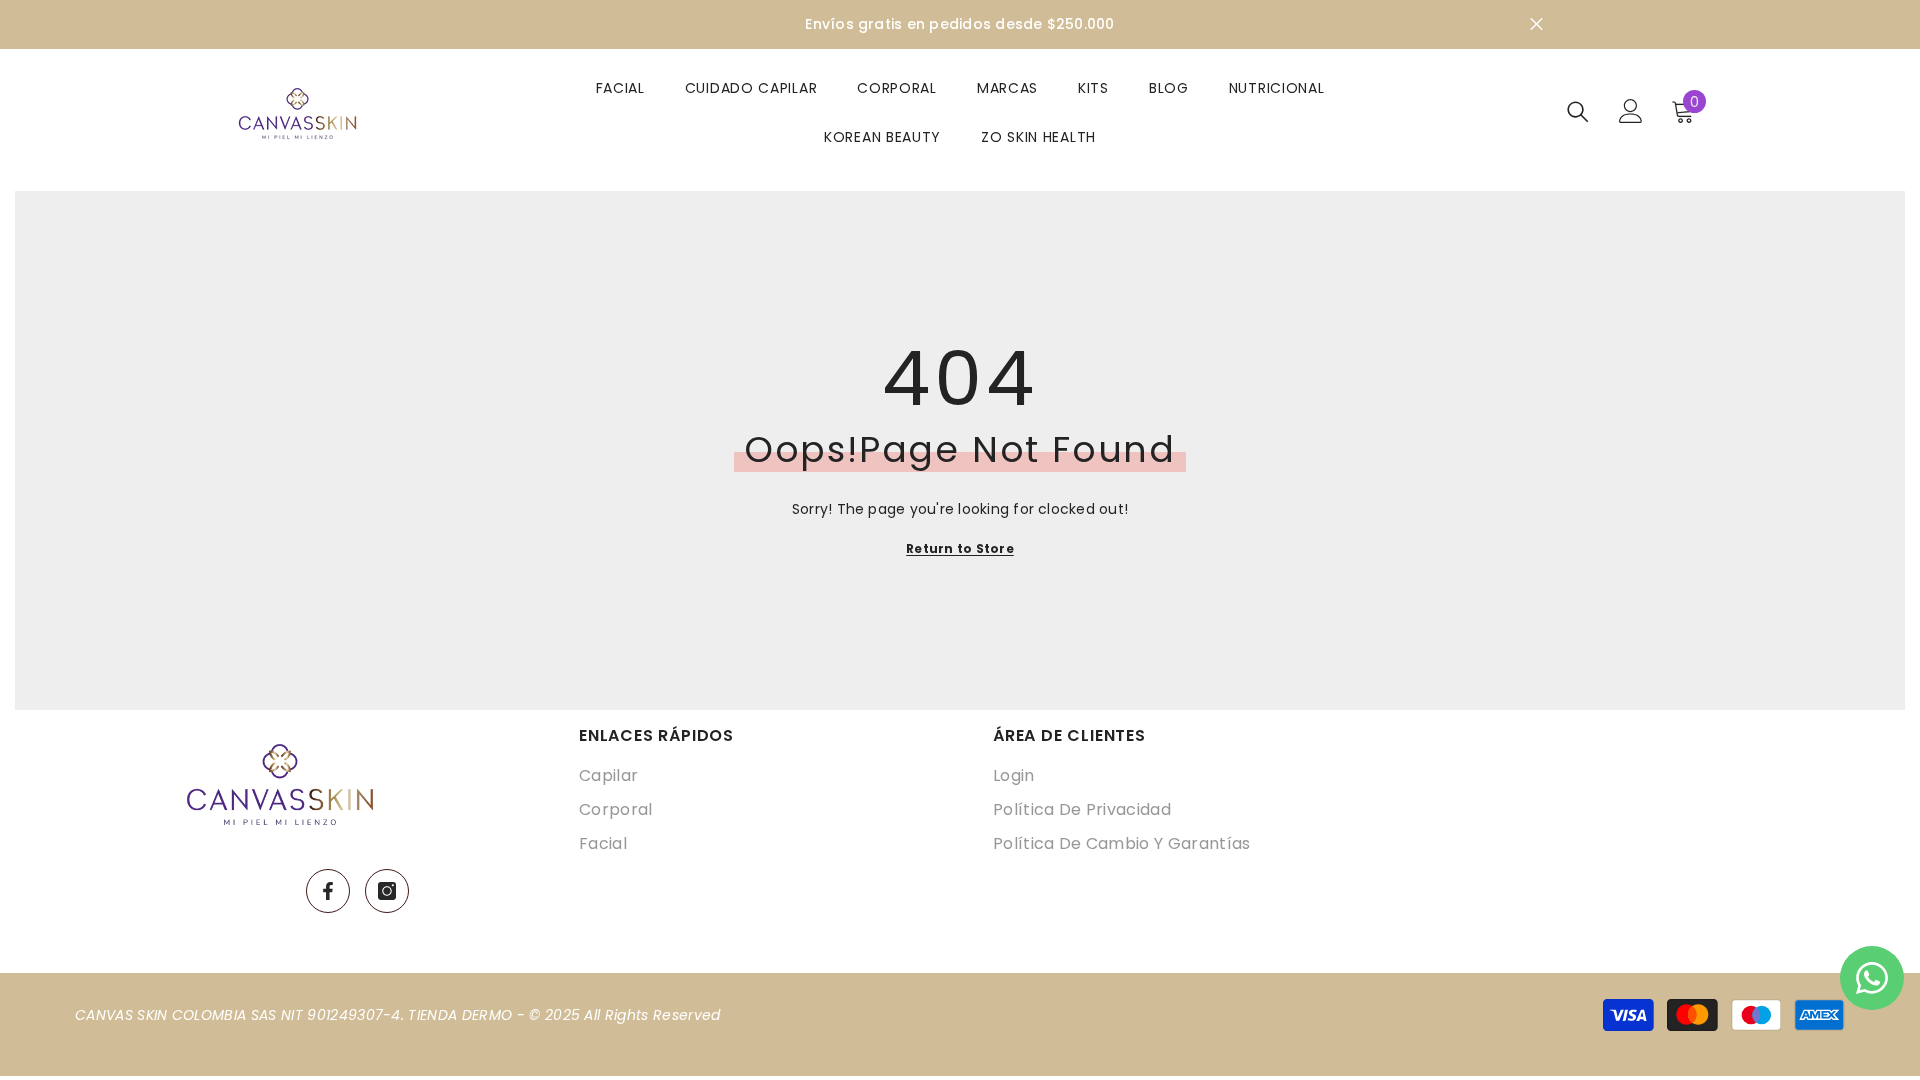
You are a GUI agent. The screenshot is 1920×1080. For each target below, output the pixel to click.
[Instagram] (387, 891)
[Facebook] (328, 891)
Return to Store (960, 548)
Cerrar (1536, 24)
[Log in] (1631, 111)
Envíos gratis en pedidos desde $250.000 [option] (959, 24)
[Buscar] (1578, 111)
